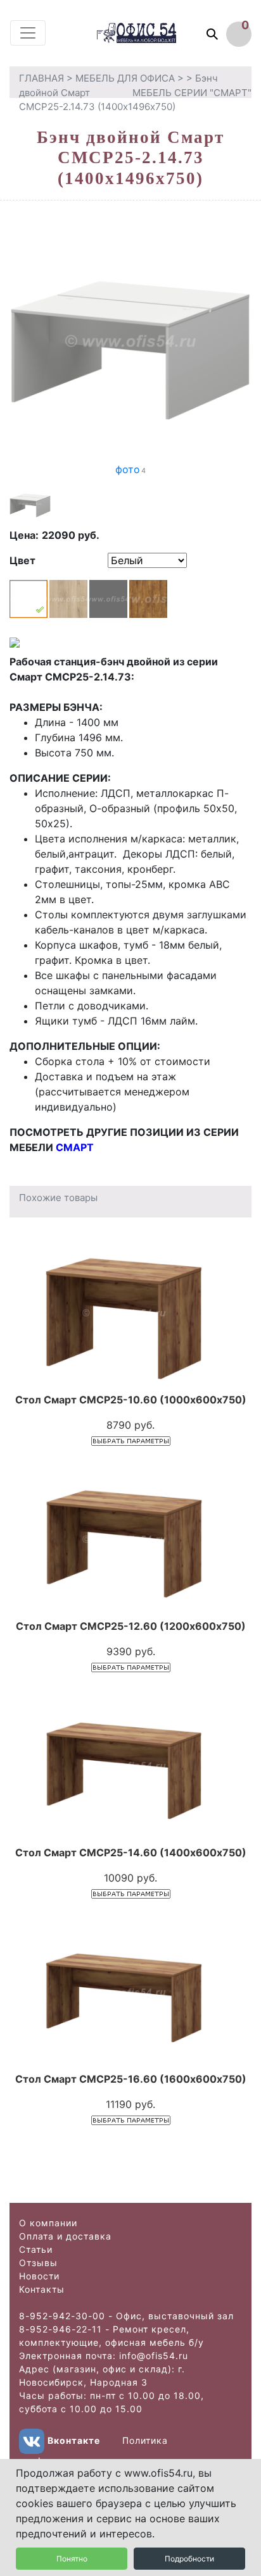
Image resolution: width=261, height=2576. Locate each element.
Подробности (189, 2559)
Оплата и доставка (65, 2236)
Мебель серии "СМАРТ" (192, 93)
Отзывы (38, 2263)
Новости (39, 2276)
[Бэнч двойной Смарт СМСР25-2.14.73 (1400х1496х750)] (130, 340)
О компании (48, 2223)
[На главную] (149, 33)
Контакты (42, 2289)
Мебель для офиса (125, 78)
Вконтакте (74, 2440)
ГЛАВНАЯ (41, 78)
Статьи (36, 2249)
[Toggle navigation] (28, 33)
